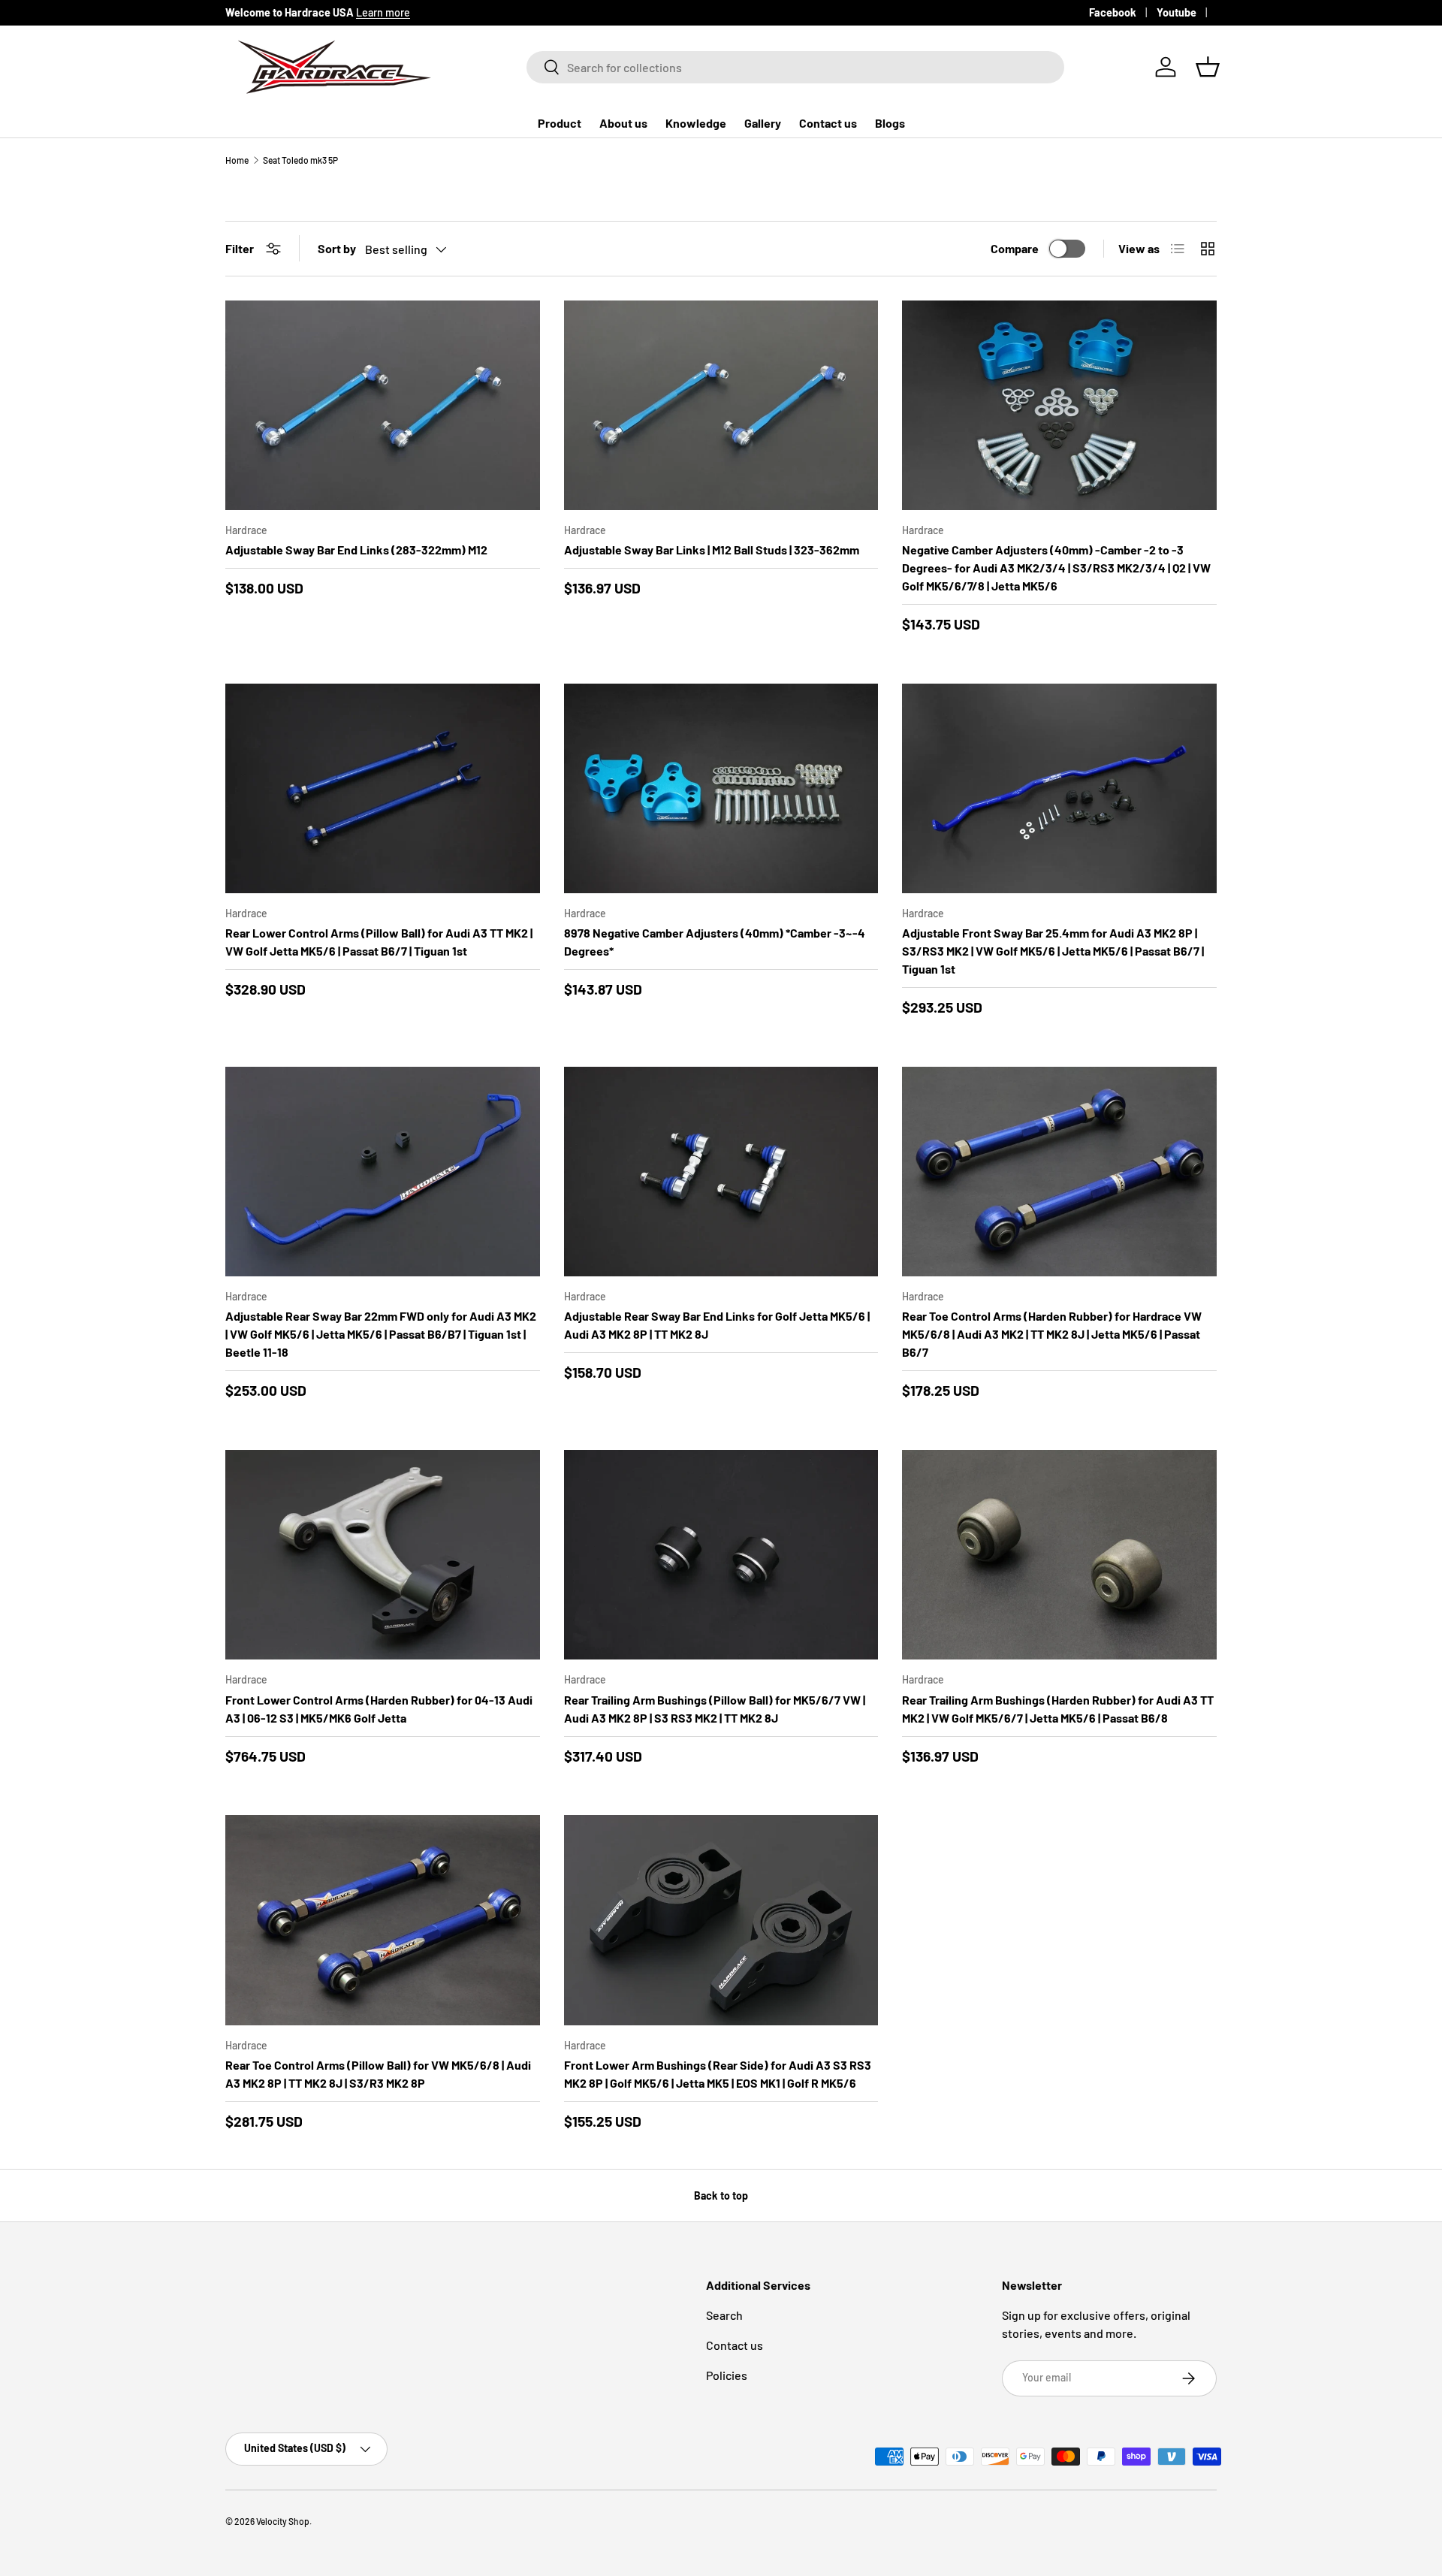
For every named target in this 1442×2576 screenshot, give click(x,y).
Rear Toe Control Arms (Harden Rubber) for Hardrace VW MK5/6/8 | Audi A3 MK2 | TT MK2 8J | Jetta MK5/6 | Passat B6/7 (1052, 1334)
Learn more (383, 12)
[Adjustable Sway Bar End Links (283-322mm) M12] (383, 405)
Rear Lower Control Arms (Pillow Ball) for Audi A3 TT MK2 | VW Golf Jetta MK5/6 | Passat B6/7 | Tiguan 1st (379, 942)
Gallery (763, 123)
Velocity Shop (283, 2521)
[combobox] (795, 67)
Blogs (890, 123)
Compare (1015, 248)
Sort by (337, 248)
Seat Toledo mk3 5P (300, 160)
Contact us (828, 123)
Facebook (1113, 12)
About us (623, 123)
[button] (1208, 67)
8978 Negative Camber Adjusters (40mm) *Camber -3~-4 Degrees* (715, 942)
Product (560, 123)
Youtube (1177, 12)
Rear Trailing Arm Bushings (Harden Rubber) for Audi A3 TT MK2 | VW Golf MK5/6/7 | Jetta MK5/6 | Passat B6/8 (1058, 1709)
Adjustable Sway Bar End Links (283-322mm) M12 (356, 550)
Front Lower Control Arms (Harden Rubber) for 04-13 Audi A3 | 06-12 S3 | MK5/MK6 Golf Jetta (379, 1709)
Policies (727, 2375)
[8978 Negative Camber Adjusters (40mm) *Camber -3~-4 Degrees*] (721, 788)
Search (724, 2315)
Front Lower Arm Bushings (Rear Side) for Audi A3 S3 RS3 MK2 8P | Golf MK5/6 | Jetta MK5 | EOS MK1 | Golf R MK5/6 (718, 2074)
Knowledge (696, 123)
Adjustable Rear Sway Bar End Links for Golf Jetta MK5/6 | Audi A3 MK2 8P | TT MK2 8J (717, 1325)
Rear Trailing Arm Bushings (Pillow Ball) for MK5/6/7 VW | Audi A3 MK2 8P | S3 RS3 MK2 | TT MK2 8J (715, 1709)
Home (237, 160)
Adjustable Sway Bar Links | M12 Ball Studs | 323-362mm (712, 550)
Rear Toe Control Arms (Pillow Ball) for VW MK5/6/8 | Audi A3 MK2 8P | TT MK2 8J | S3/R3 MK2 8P (378, 2074)
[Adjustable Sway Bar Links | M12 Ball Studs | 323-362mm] (721, 405)
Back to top (721, 2195)
